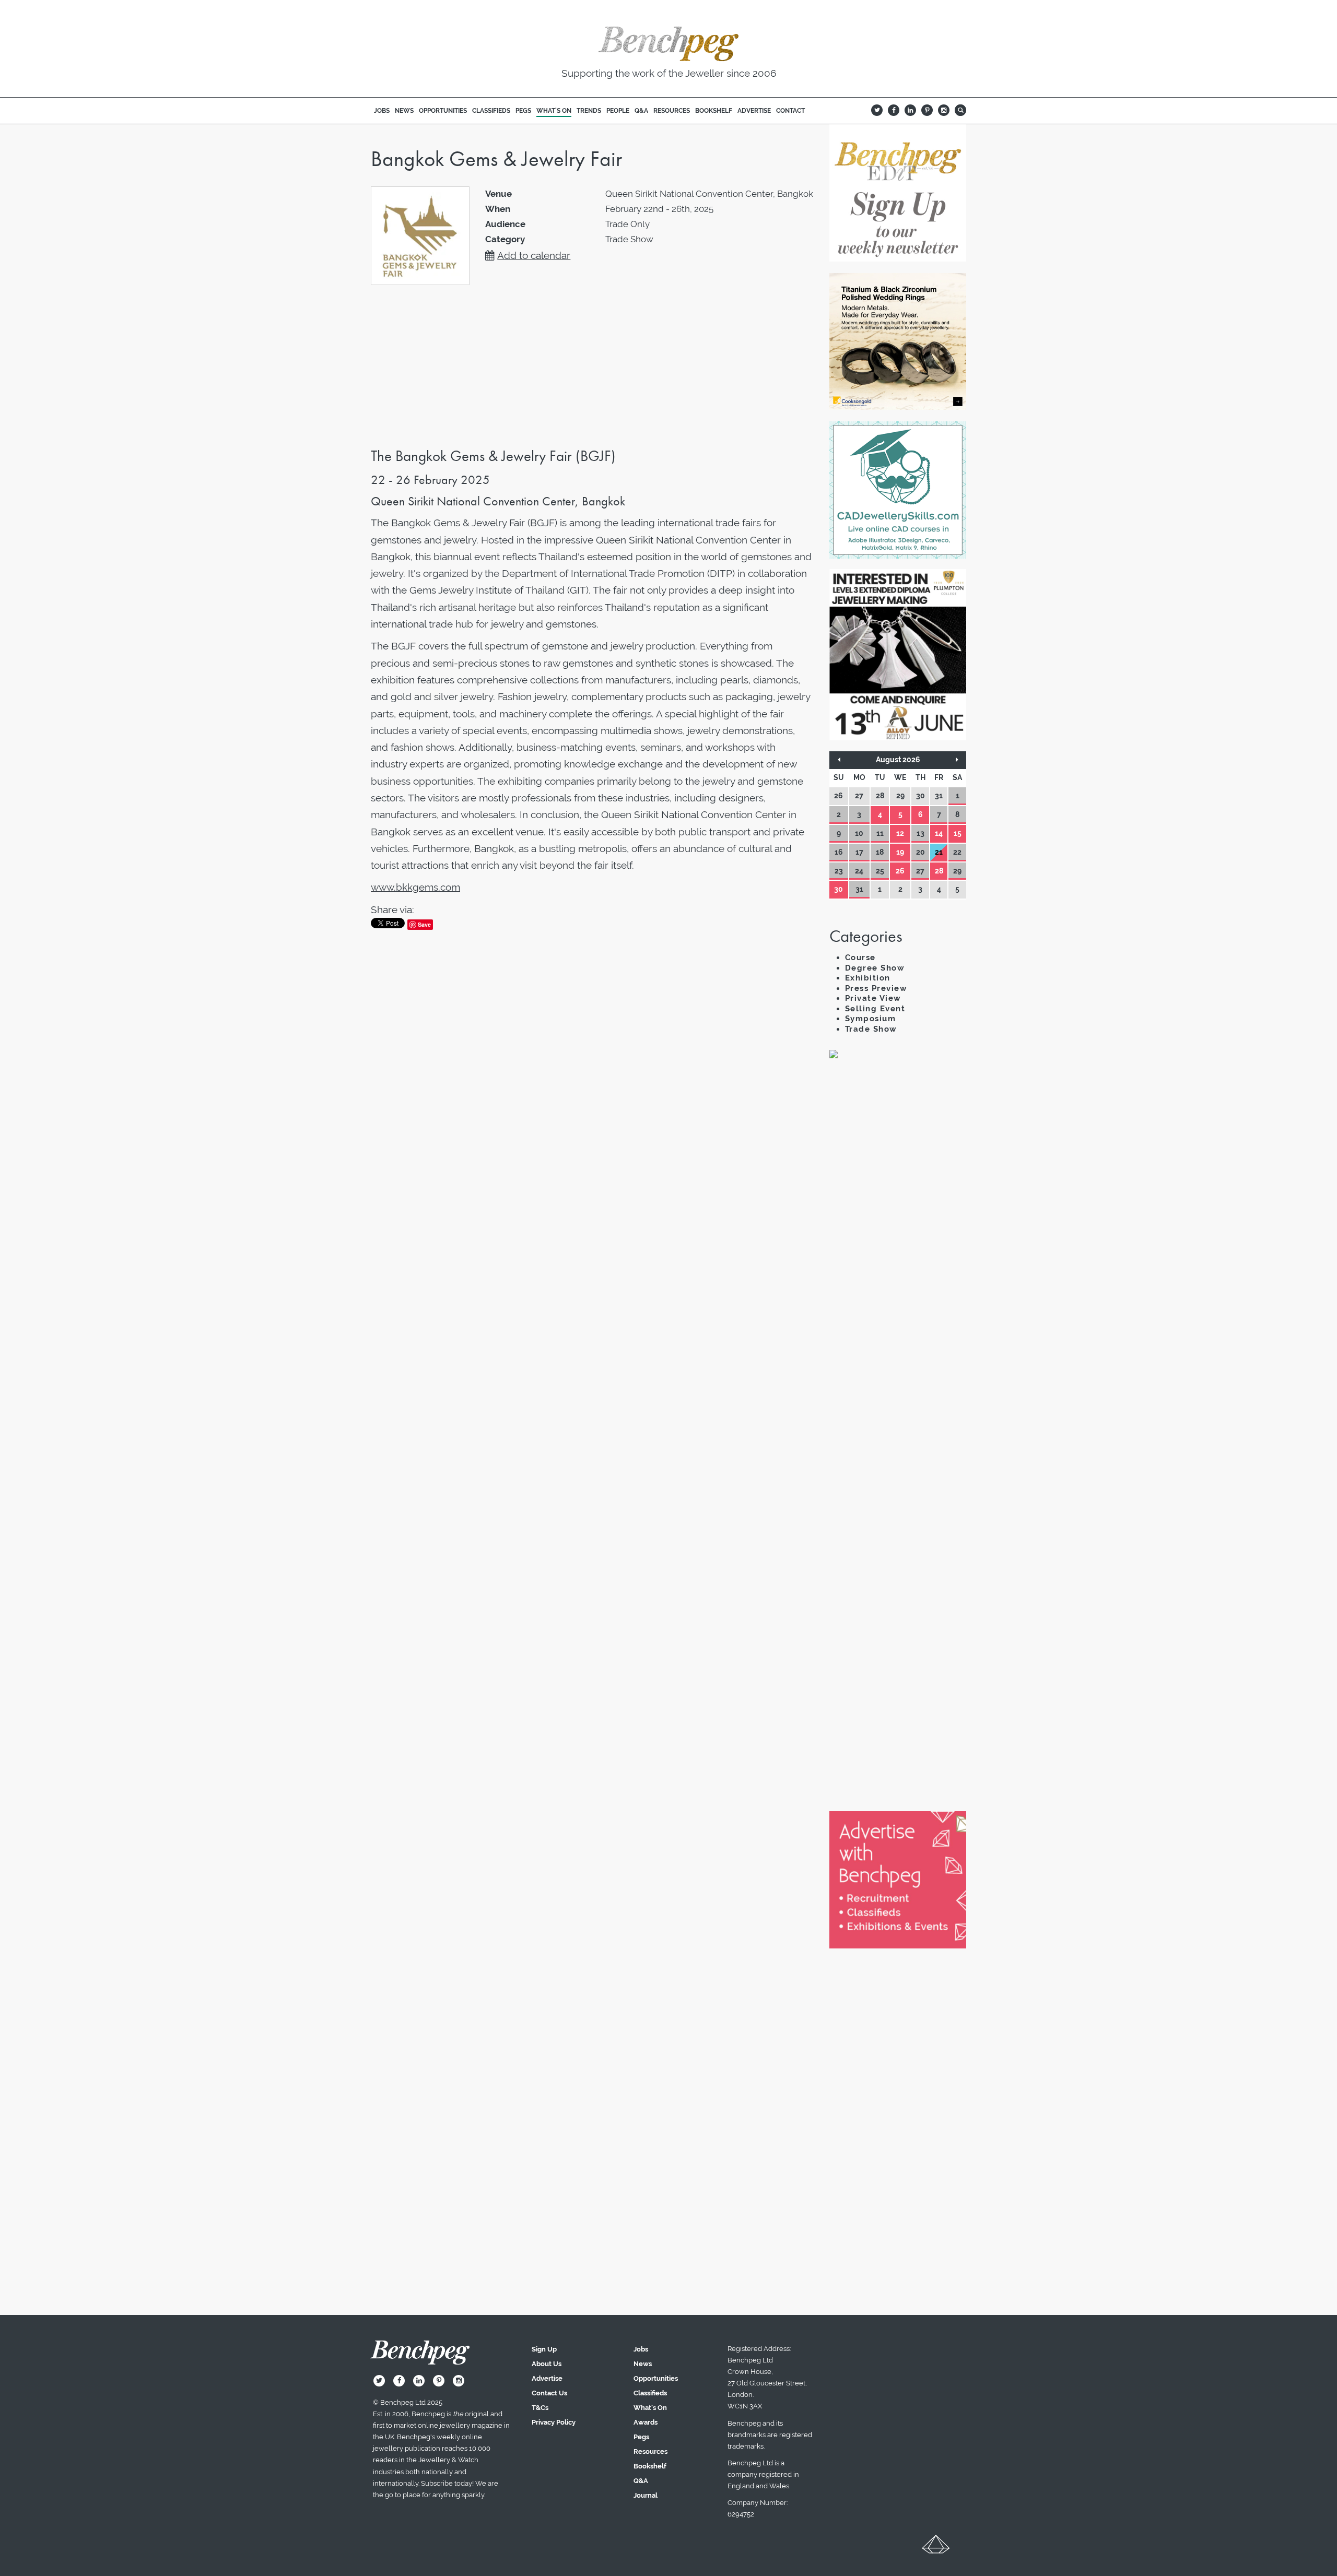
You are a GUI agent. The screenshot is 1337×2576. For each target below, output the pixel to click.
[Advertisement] (898, 1247)
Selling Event (875, 1009)
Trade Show (871, 1029)
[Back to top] (936, 2548)
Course (860, 958)
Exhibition (868, 978)
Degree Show (875, 968)
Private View (873, 998)
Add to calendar (534, 255)
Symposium (871, 1019)
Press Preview (876, 988)
